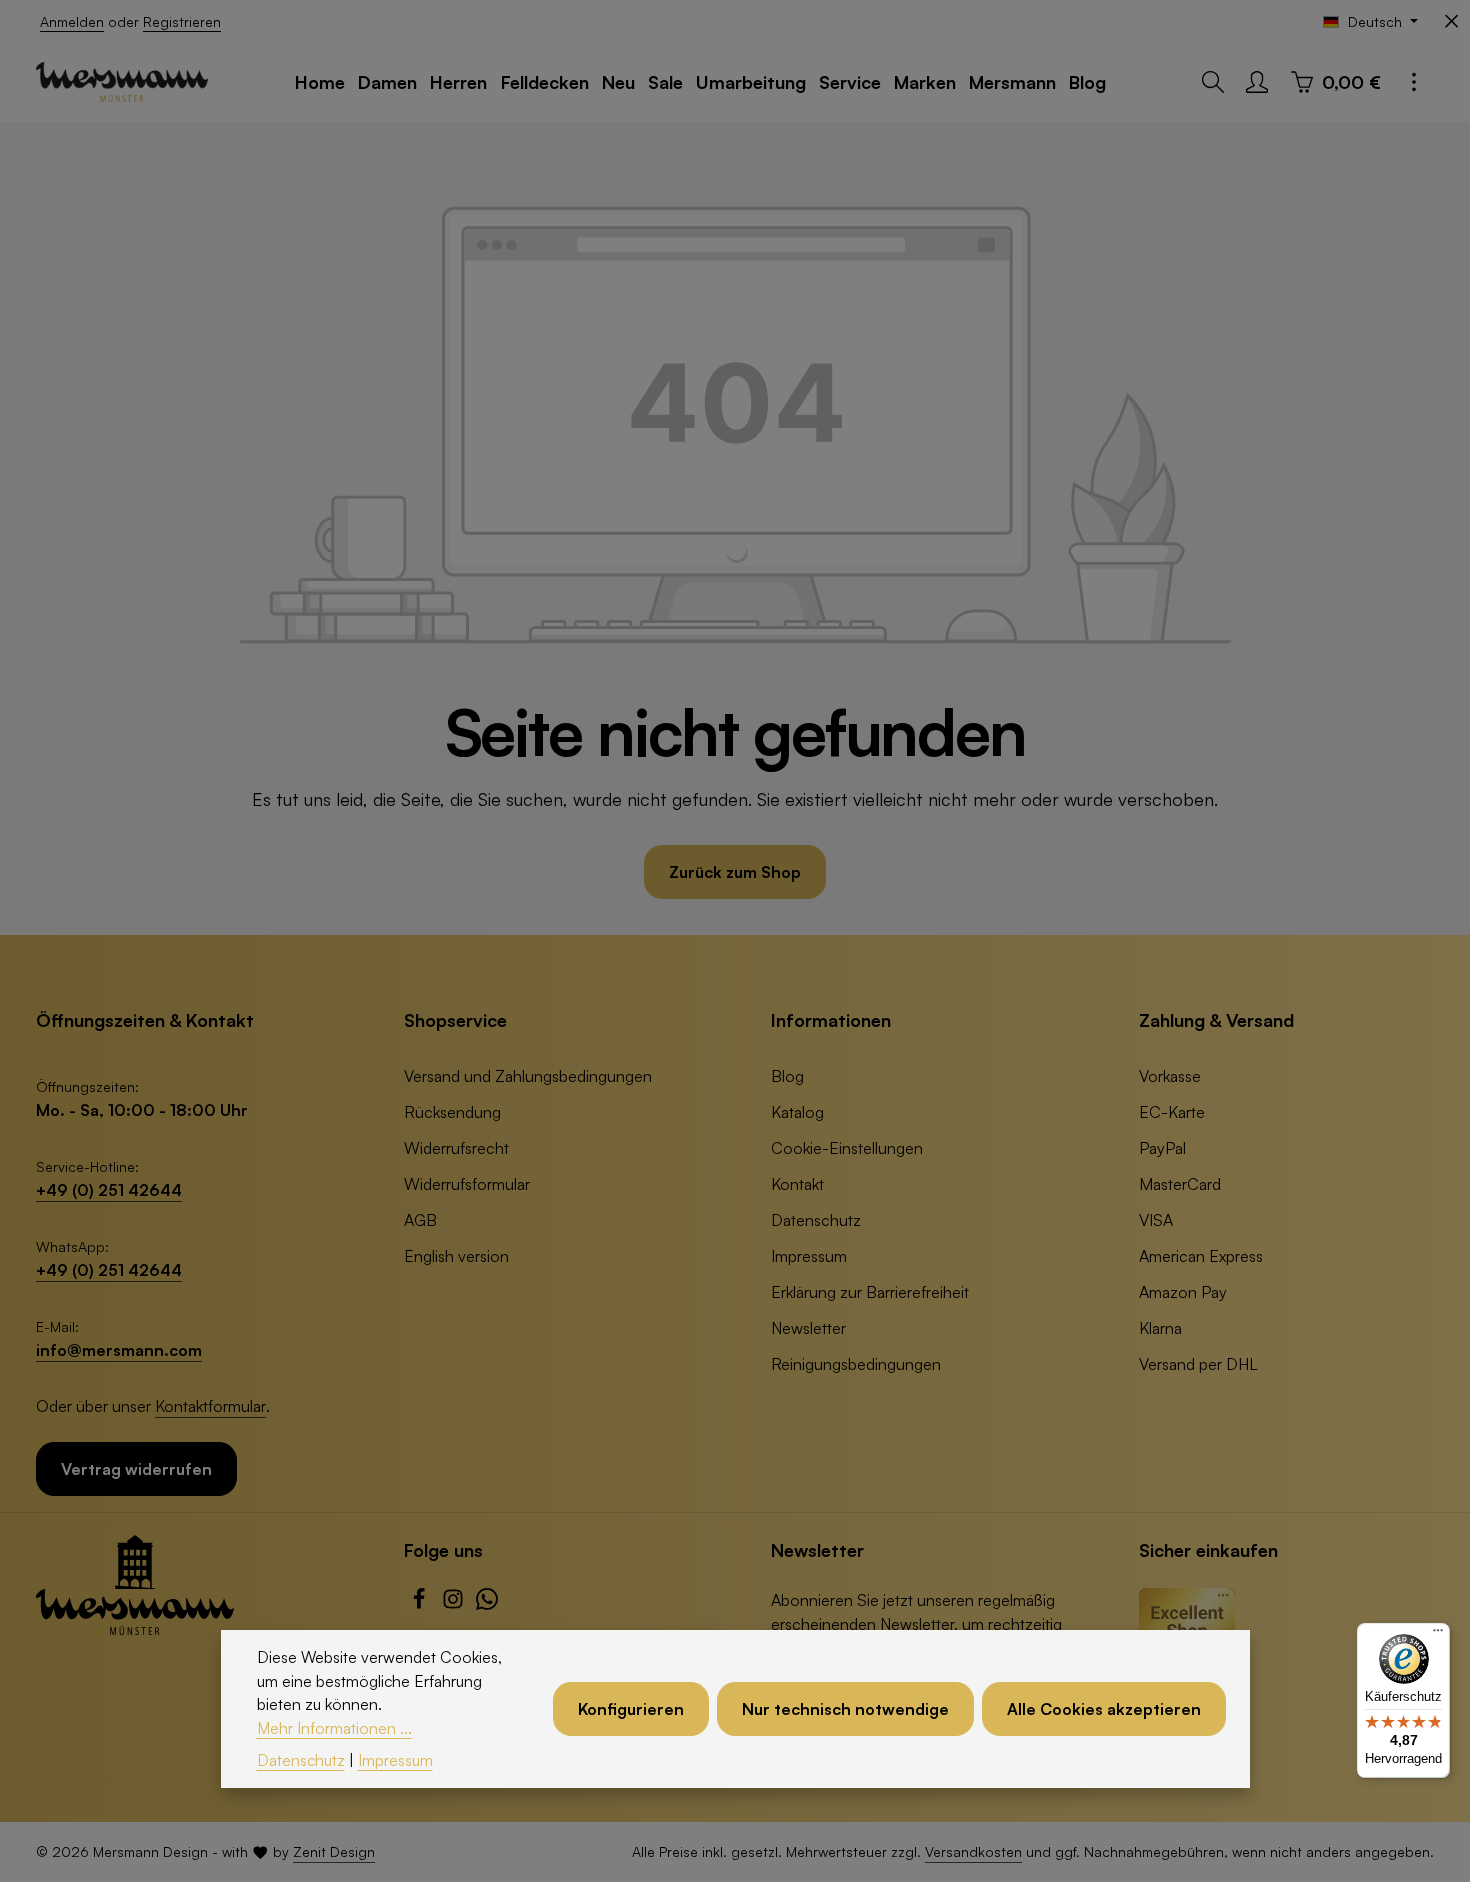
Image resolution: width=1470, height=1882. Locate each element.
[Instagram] (455, 1604)
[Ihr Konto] (1257, 82)
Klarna (1160, 1328)
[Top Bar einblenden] (1414, 82)
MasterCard (1180, 1184)
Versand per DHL (1198, 1364)
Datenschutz (816, 1220)
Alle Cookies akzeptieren (1104, 1709)
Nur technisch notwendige (845, 1709)
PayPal (1162, 1148)
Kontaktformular (210, 1406)
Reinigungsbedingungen (856, 1364)
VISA (1156, 1220)
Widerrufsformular (467, 1184)
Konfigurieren (631, 1709)
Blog (787, 1076)
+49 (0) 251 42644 (109, 1190)
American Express (1201, 1256)
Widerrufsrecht (456, 1148)
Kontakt (797, 1184)
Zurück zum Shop (735, 872)
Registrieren (182, 21)
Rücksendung (452, 1112)
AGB (420, 1220)
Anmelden (72, 21)
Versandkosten (973, 1851)
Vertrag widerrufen (136, 1469)
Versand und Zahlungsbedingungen (528, 1076)
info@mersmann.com (119, 1350)
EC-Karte (1172, 1112)
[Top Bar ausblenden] (1451, 21)
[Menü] (1438, 1635)
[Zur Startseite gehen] (122, 82)
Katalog (797, 1112)
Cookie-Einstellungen (847, 1148)
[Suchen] (1213, 82)
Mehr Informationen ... (334, 1728)
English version (456, 1256)
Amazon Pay (1183, 1292)
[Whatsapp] (487, 1604)
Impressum (809, 1256)
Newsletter (808, 1328)
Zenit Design (334, 1851)
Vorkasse (1170, 1076)
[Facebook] (421, 1604)
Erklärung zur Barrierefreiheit (870, 1292)
